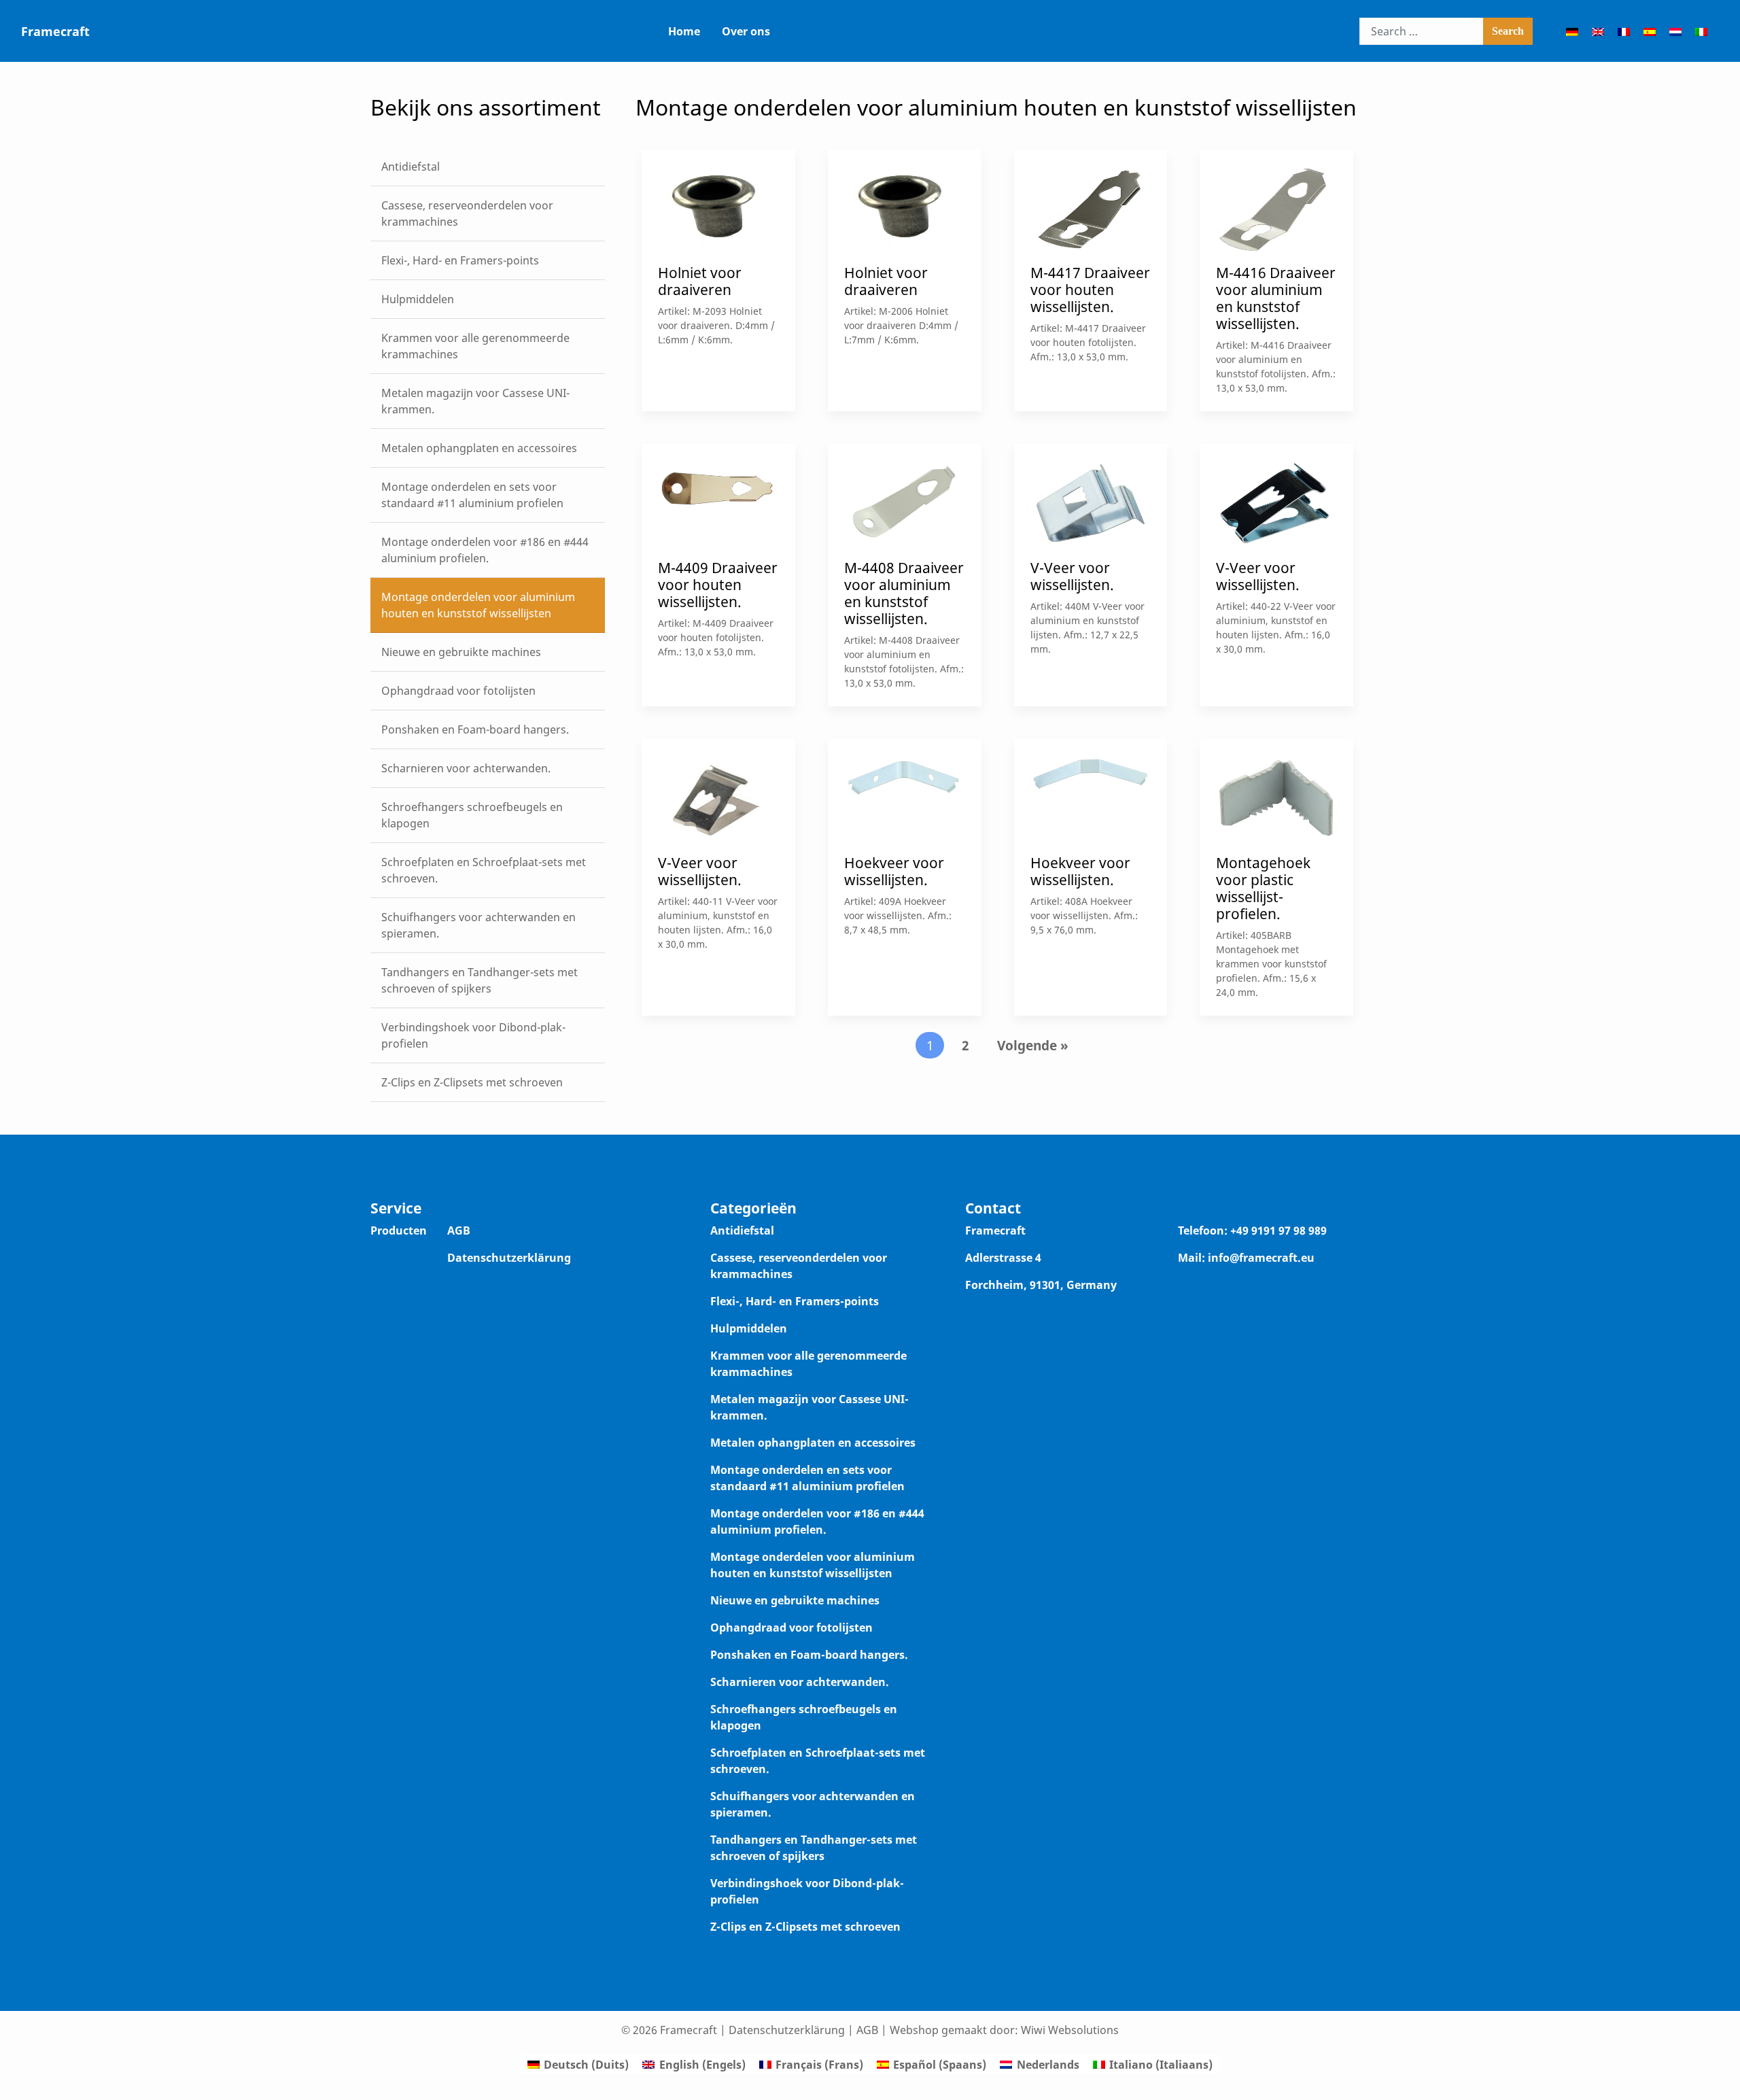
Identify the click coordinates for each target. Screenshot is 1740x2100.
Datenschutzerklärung (509, 1258)
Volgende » (1033, 1045)
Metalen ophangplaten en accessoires (813, 1443)
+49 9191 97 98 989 (1278, 1230)
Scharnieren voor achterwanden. (800, 1682)
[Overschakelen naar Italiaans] (1701, 31)
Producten (399, 1230)
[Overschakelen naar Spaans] (1650, 31)
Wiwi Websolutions (1070, 2030)
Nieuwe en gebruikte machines (795, 1600)
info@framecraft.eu (1261, 1258)
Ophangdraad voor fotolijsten (791, 1628)
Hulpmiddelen (749, 1328)
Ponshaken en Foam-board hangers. (809, 1655)
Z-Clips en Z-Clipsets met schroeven (805, 1927)
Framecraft (55, 31)
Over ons (746, 31)
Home (684, 31)
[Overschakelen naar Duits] (1572, 31)
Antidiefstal (742, 1230)
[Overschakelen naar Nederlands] (1675, 31)
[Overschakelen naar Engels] (1598, 31)
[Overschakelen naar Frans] (1624, 31)
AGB (459, 1230)
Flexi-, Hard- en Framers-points (795, 1301)
